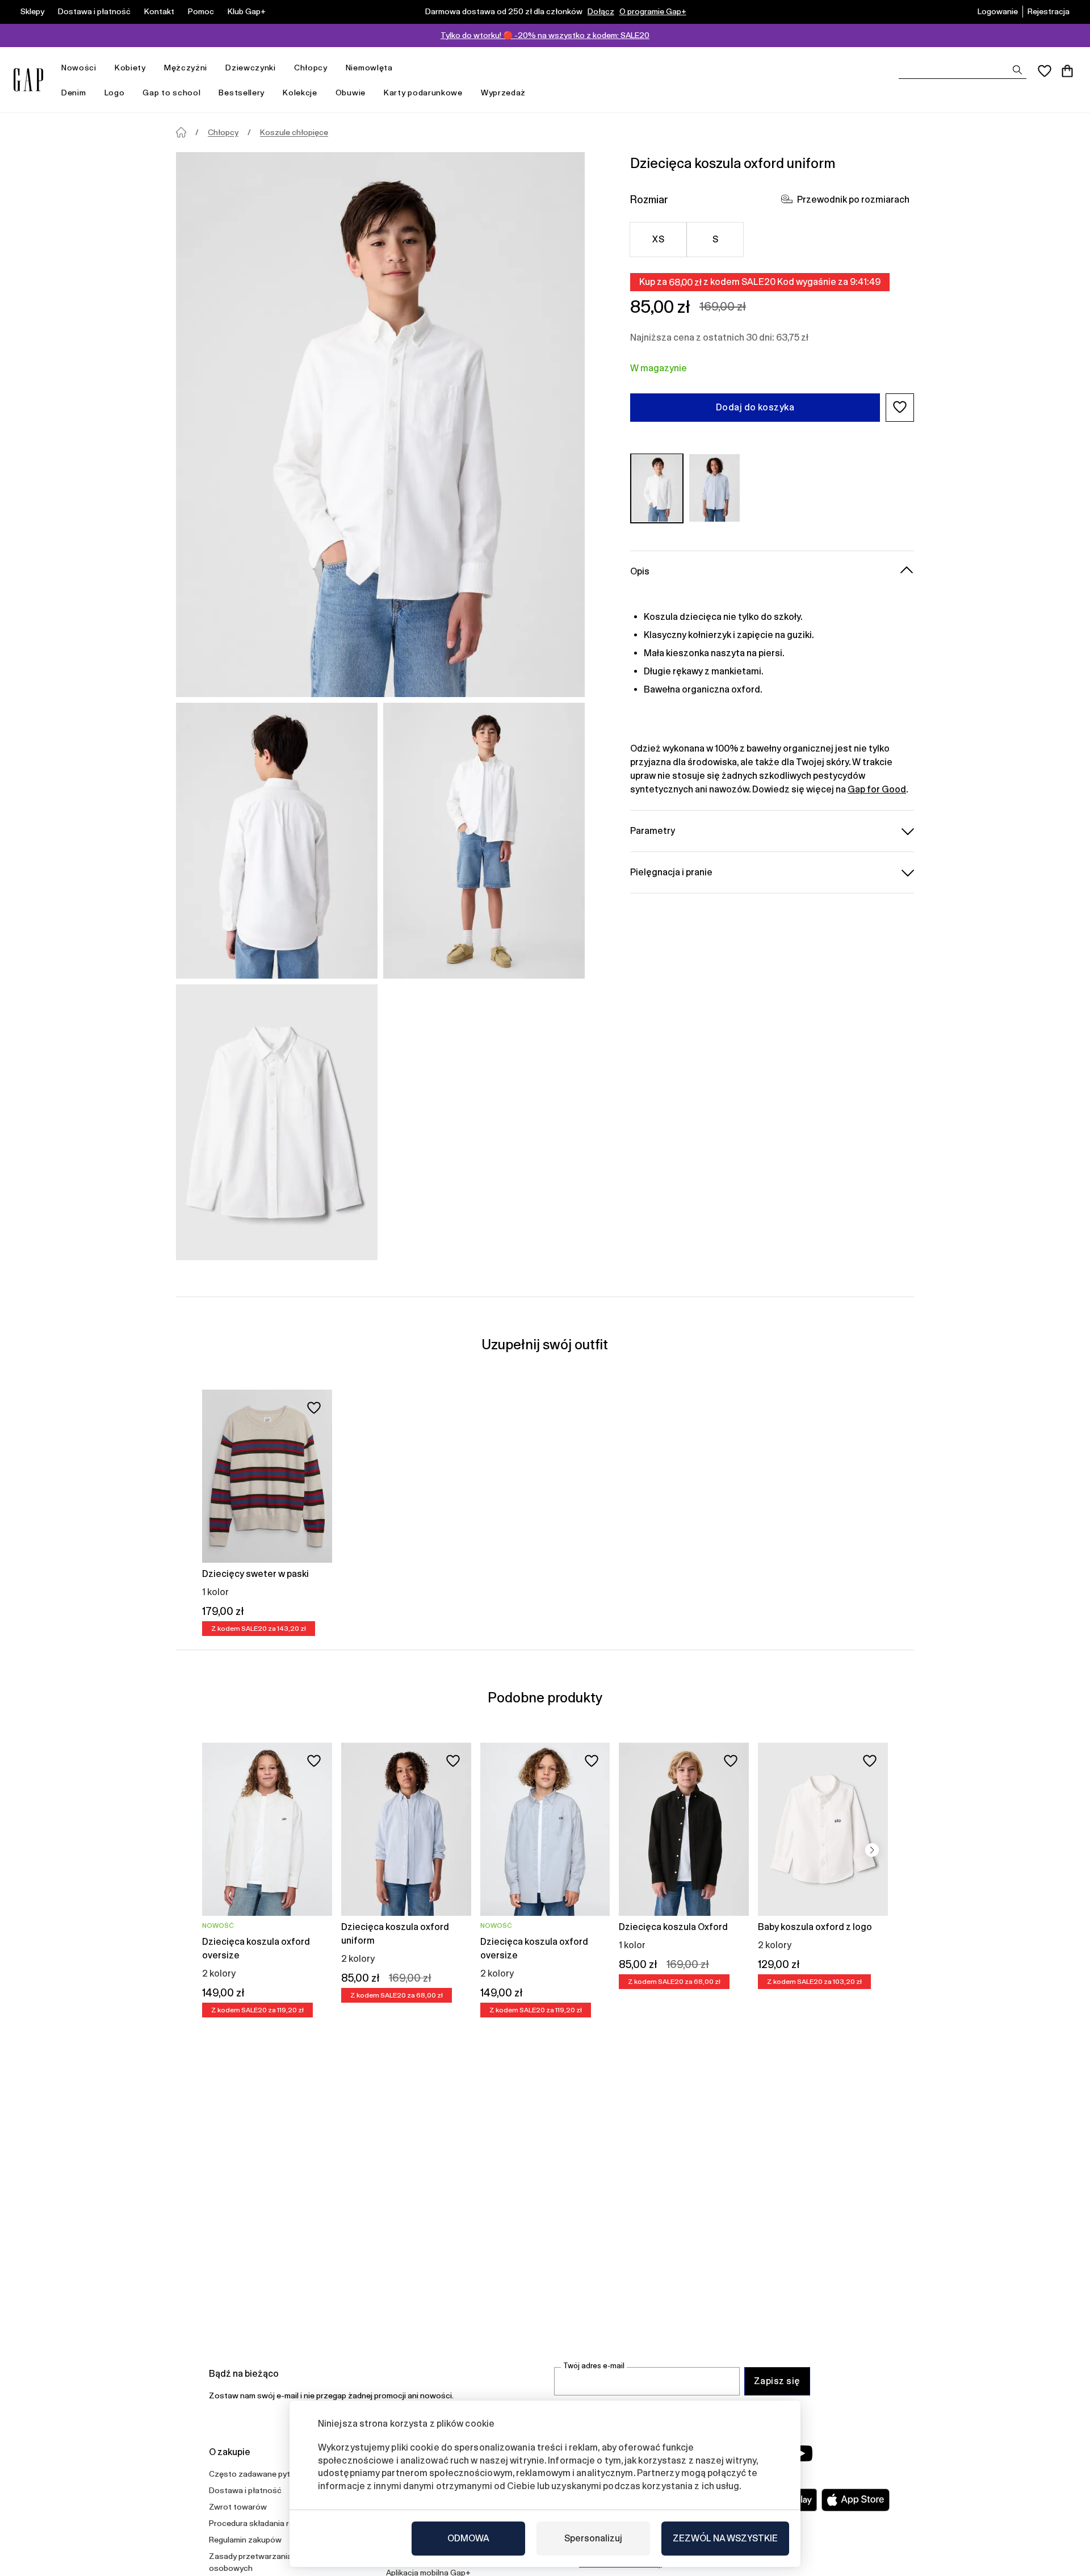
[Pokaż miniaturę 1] (277, 841)
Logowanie (998, 11)
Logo (115, 93)
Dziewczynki (251, 68)
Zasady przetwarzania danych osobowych (265, 2562)
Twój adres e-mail (594, 2366)
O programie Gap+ (653, 11)
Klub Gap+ (247, 11)
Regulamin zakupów (245, 2540)
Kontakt (159, 11)
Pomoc (201, 11)
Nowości (79, 68)
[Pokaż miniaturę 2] (484, 841)
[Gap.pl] (28, 80)
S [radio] (715, 239)
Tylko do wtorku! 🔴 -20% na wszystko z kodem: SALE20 (545, 35)
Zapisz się (777, 2381)
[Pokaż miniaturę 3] (277, 1122)
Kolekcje (300, 93)
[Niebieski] (715, 488)
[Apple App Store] (856, 2500)
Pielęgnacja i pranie (671, 872)
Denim (74, 93)
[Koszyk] (1067, 71)
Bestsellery (242, 93)
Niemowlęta (369, 68)
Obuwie (351, 93)
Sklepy (32, 11)
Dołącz (601, 11)
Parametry (653, 830)
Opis (640, 571)
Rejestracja (1049, 11)
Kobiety (130, 68)
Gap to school (171, 93)
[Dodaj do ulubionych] (314, 1408)
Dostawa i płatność (94, 11)
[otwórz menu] (102, 68)
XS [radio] (658, 239)
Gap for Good (877, 789)
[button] (900, 407)
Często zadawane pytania (257, 2474)
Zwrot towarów (238, 2507)
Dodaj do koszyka (755, 407)
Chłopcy (311, 68)
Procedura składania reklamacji (266, 2523)
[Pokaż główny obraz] (380, 425)
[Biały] (657, 488)
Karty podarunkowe (423, 93)
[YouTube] (802, 2453)
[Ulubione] (1045, 71)
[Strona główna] (181, 132)
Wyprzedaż (503, 93)
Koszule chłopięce (294, 132)
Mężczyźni (186, 68)
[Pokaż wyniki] (1017, 70)
